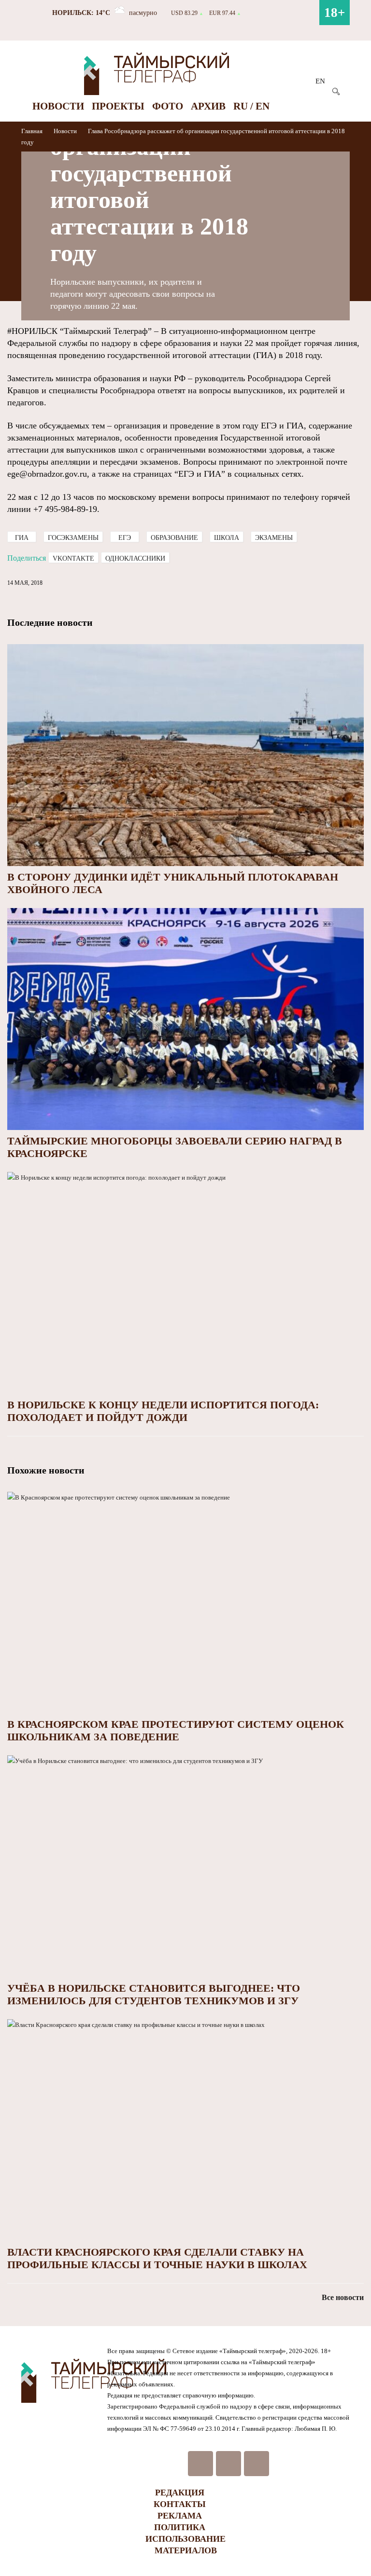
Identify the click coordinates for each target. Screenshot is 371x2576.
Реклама (180, 2516)
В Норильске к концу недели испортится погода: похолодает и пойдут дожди (163, 1411)
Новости (58, 106)
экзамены (274, 538)
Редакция (180, 2493)
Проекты (118, 106)
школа (227, 538)
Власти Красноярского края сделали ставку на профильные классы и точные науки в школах (157, 2258)
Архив (208, 106)
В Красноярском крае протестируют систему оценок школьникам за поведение (176, 1730)
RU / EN (251, 106)
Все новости (343, 2297)
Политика (180, 2527)
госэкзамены (73, 538)
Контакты (180, 2504)
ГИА (22, 538)
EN (320, 81)
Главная (33, 131)
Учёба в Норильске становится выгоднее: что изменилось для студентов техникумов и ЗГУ (154, 1994)
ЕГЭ (125, 538)
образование (174, 538)
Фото (168, 106)
